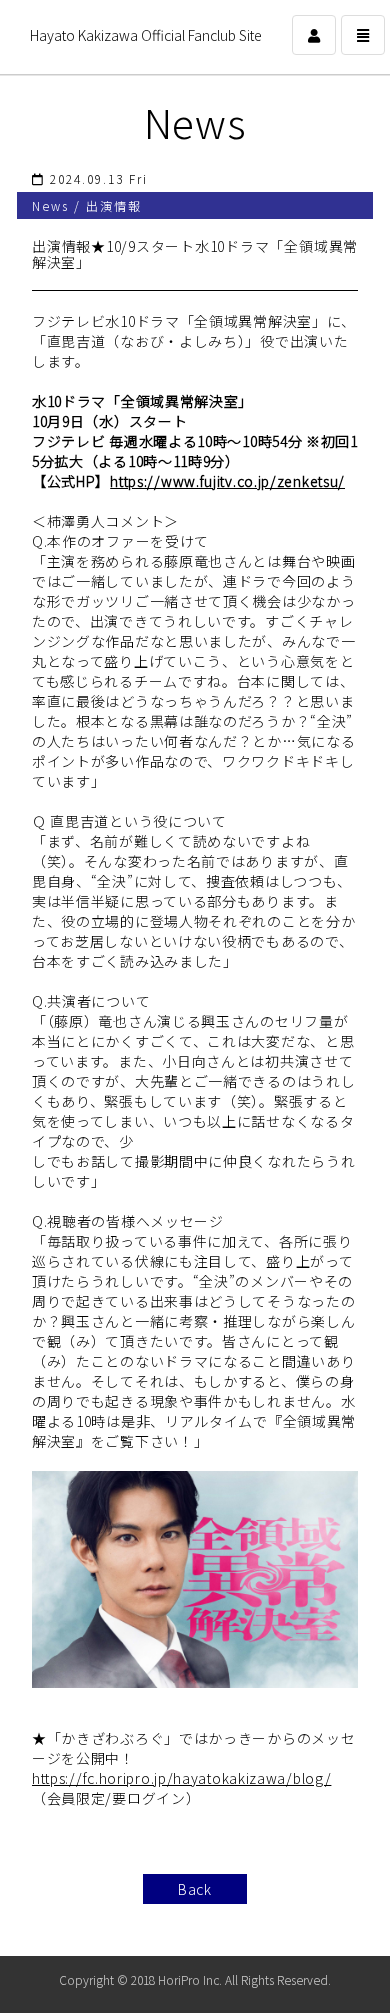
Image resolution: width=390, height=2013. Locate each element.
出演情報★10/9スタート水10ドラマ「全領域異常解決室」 (195, 253)
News (195, 122)
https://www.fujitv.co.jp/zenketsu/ (227, 481)
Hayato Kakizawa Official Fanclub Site (146, 35)
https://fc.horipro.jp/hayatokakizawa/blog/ (181, 1778)
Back (195, 1889)
